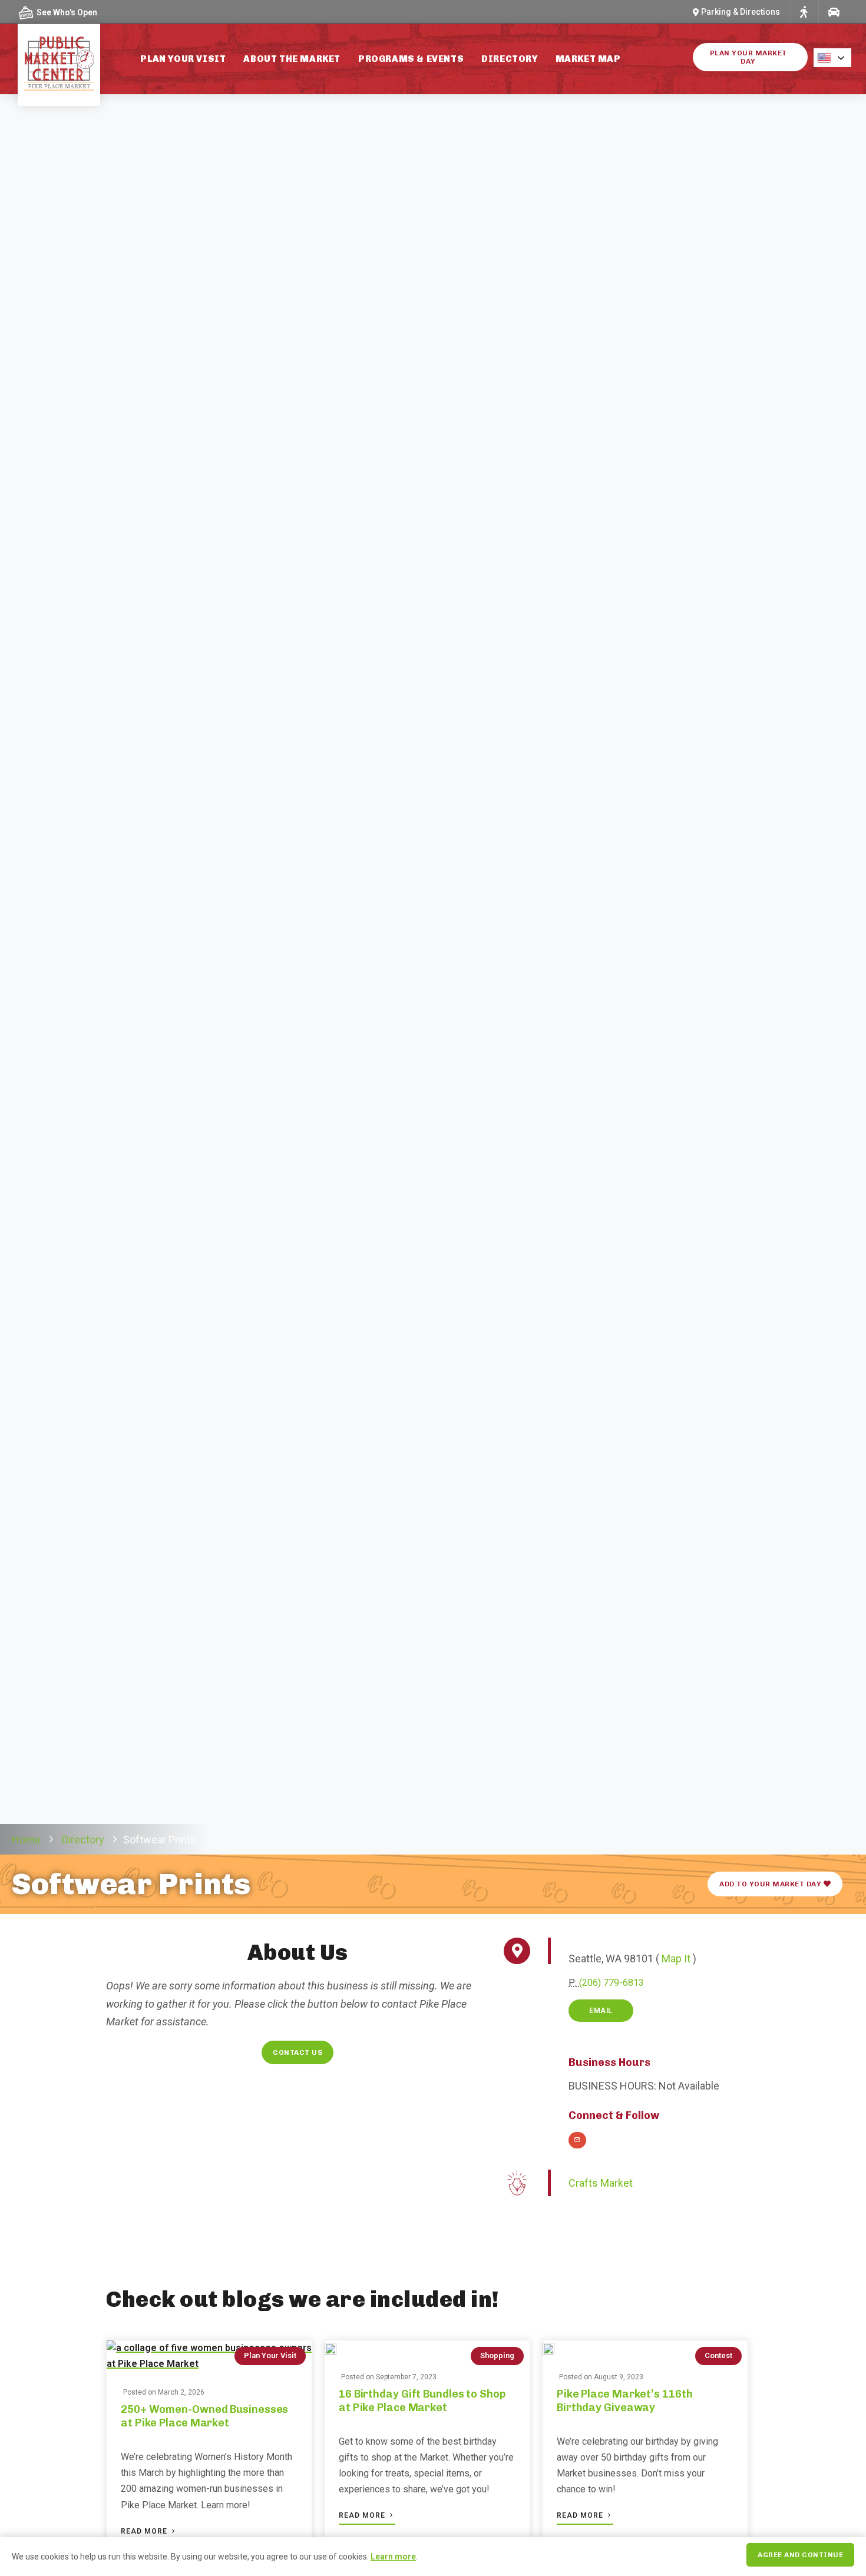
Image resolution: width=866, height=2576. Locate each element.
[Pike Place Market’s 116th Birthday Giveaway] (548, 2348)
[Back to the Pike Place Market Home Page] (59, 64)
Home (26, 1840)
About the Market (292, 59)
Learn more (393, 2557)
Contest (718, 2355)
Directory (509, 59)
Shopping (497, 2355)
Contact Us (298, 2052)
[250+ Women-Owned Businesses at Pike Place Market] (209, 2356)
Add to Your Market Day (771, 1884)
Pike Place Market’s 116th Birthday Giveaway (625, 2401)
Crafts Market (601, 2183)
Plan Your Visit (183, 59)
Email (601, 2011)
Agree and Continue (800, 2555)
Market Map (588, 59)
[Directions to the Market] (804, 12)
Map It (676, 1959)
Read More (145, 2531)
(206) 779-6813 (612, 1983)
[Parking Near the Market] (833, 12)
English (836, 58)
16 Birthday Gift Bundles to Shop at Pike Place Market (422, 2401)
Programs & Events (411, 59)
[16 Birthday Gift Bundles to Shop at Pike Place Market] (330, 2348)
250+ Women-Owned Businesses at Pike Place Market (204, 2416)
